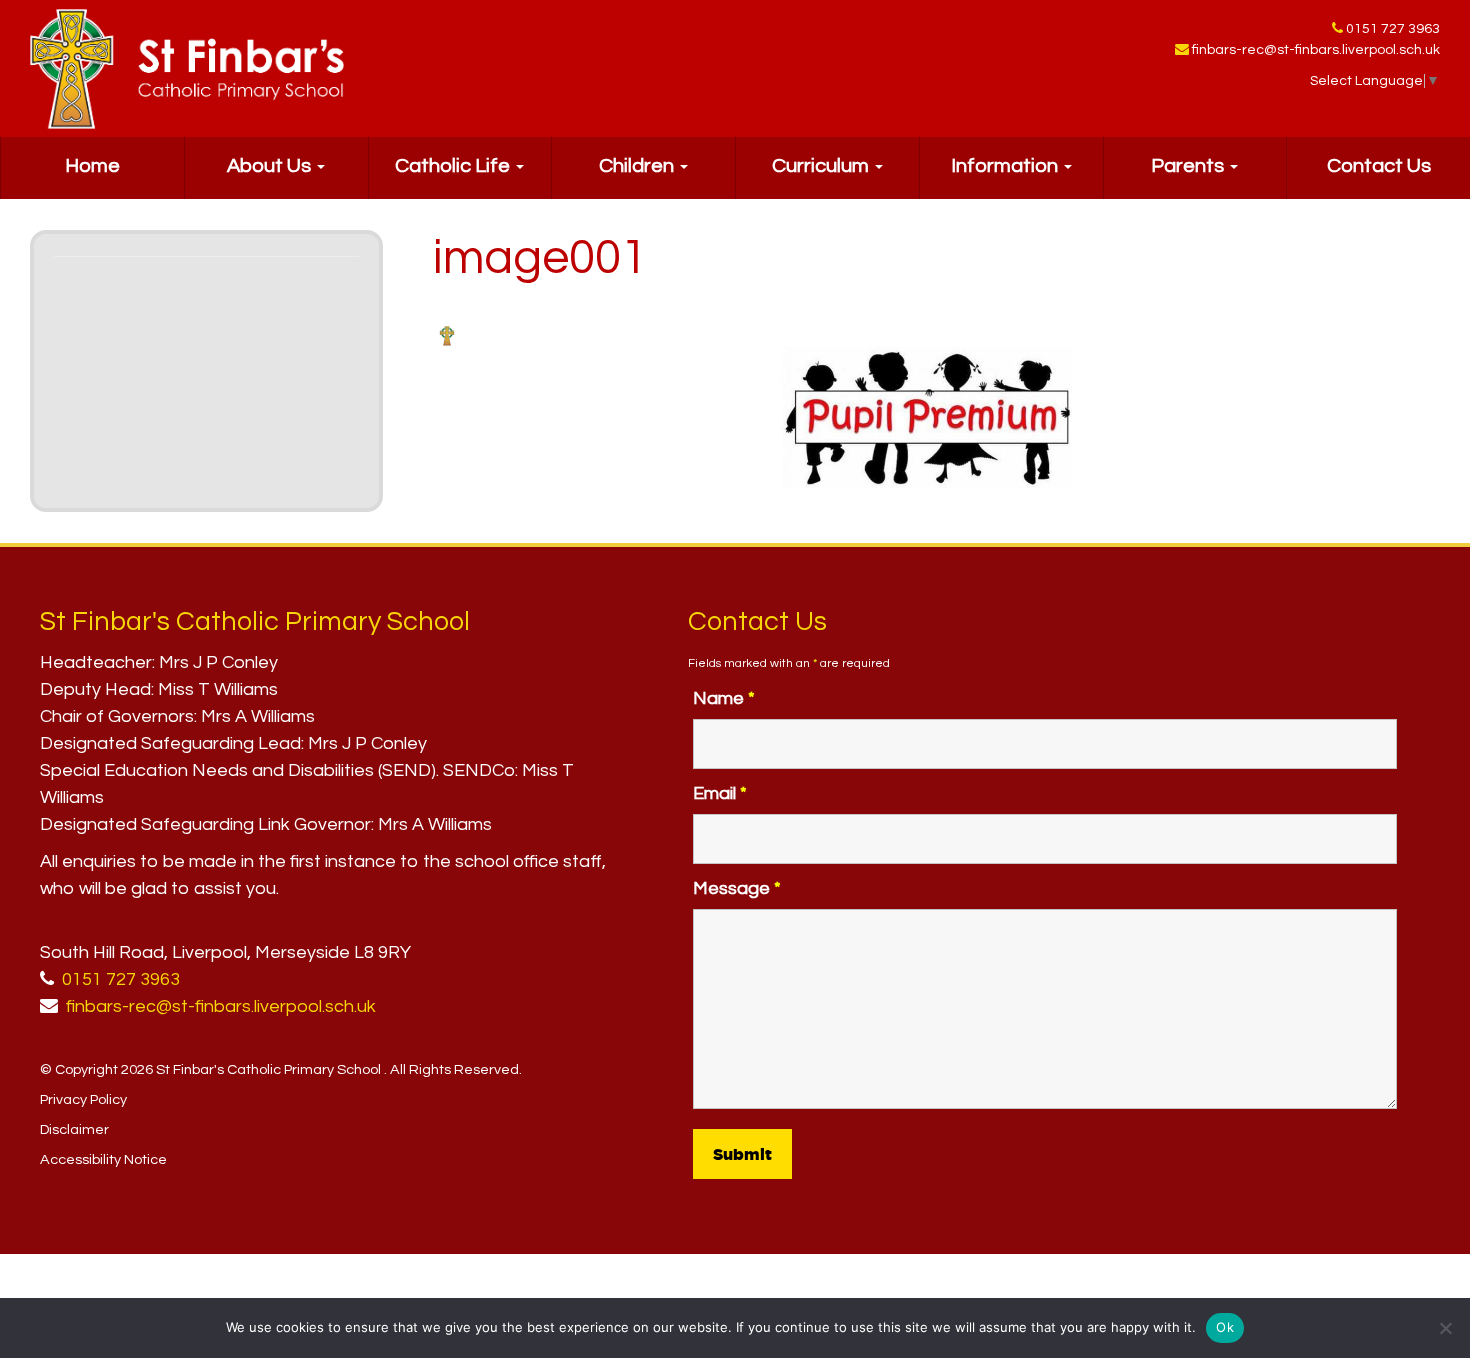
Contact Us (1379, 166)
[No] (1445, 1328)
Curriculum (822, 166)
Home (92, 166)
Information (1006, 166)
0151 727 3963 (1393, 29)
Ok (1225, 1327)
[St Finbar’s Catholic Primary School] (187, 69)
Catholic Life (454, 166)
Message (737, 888)
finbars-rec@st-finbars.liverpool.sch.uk (1316, 50)
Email (720, 793)
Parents (1189, 166)
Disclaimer (74, 1129)
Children (638, 166)
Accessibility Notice (103, 1159)
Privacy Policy (83, 1099)
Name (724, 698)
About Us (271, 166)
